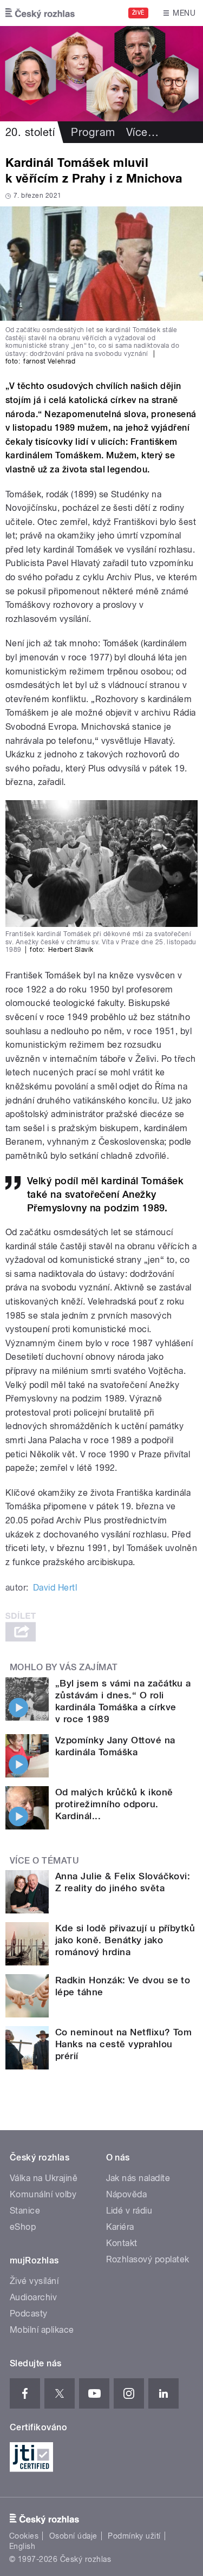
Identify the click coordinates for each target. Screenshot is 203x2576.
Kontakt (122, 2243)
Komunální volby (43, 2194)
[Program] (101, 74)
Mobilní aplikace (42, 2330)
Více (142, 132)
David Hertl (55, 1588)
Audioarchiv (33, 2297)
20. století (30, 132)
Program (93, 132)
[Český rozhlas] (40, 13)
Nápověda (127, 2194)
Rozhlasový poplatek (148, 2259)
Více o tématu (44, 1861)
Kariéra (120, 2227)
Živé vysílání (34, 2281)
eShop (23, 2227)
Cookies (24, 2536)
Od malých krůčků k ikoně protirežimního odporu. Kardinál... (114, 1804)
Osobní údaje (73, 2536)
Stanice (25, 2211)
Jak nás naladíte (138, 2178)
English (22, 2546)
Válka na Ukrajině (44, 2178)
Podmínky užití (134, 2536)
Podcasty (29, 2314)
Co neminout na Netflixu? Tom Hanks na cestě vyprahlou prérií (123, 2044)
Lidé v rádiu (129, 2211)
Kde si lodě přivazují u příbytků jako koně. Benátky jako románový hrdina (125, 1940)
